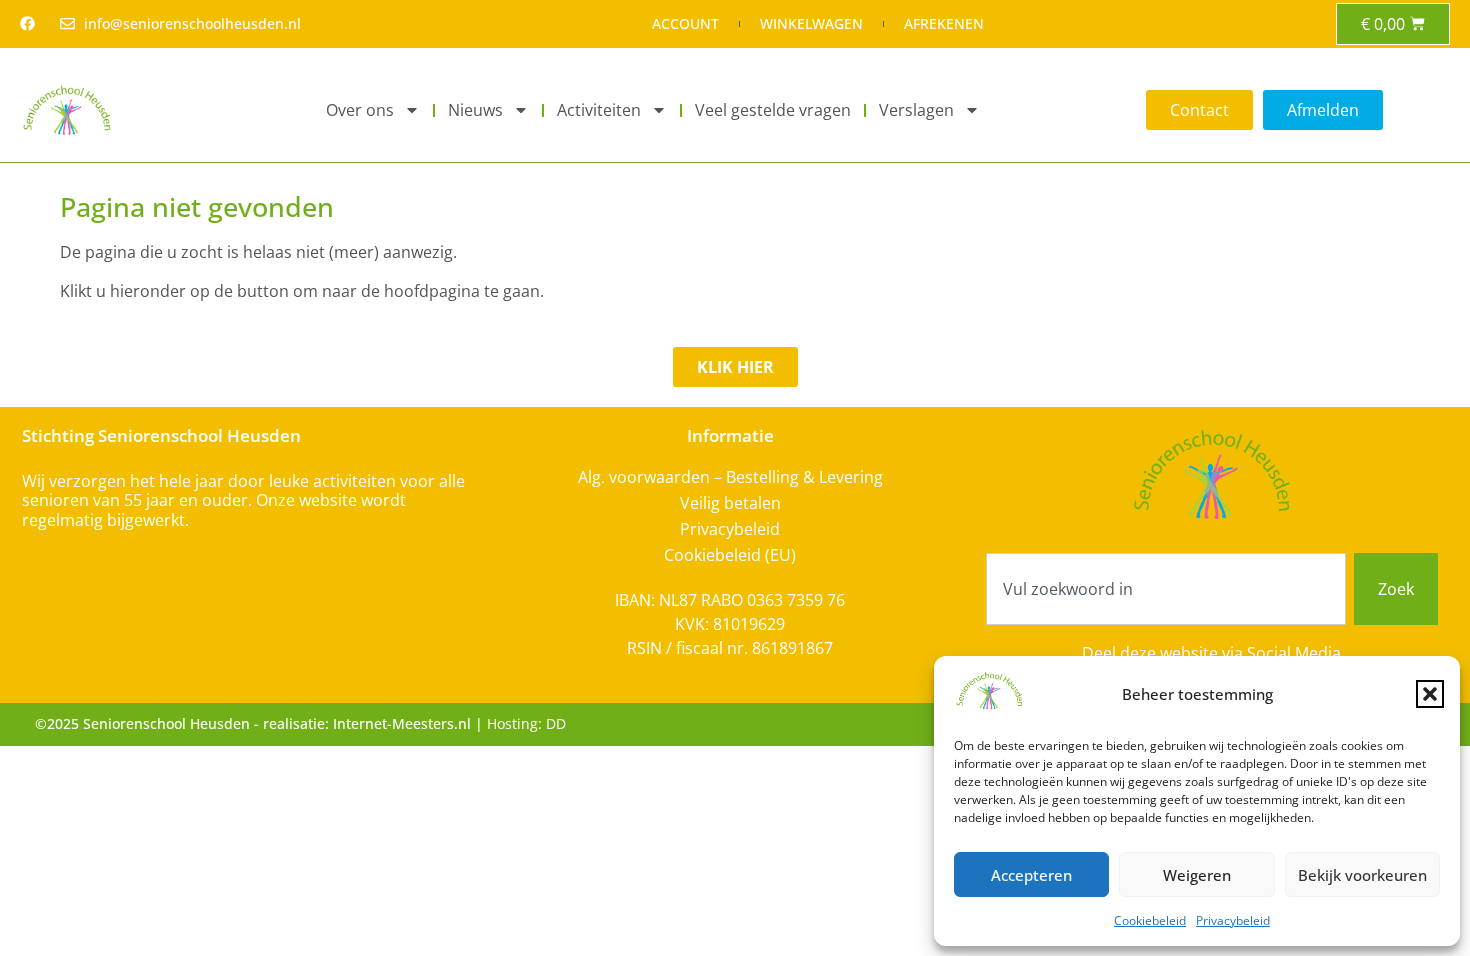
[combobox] (1166, 589)
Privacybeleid (1233, 920)
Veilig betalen (730, 503)
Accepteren (1031, 875)
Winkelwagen (811, 23)
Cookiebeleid (1150, 920)
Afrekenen (944, 23)
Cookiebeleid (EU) (730, 555)
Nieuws (475, 110)
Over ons (360, 110)
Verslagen (916, 110)
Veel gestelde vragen (773, 110)
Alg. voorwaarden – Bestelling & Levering (730, 477)
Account (685, 23)
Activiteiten (599, 110)
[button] (1430, 694)
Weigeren (1197, 875)
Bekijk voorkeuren (1362, 875)
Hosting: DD (526, 723)
